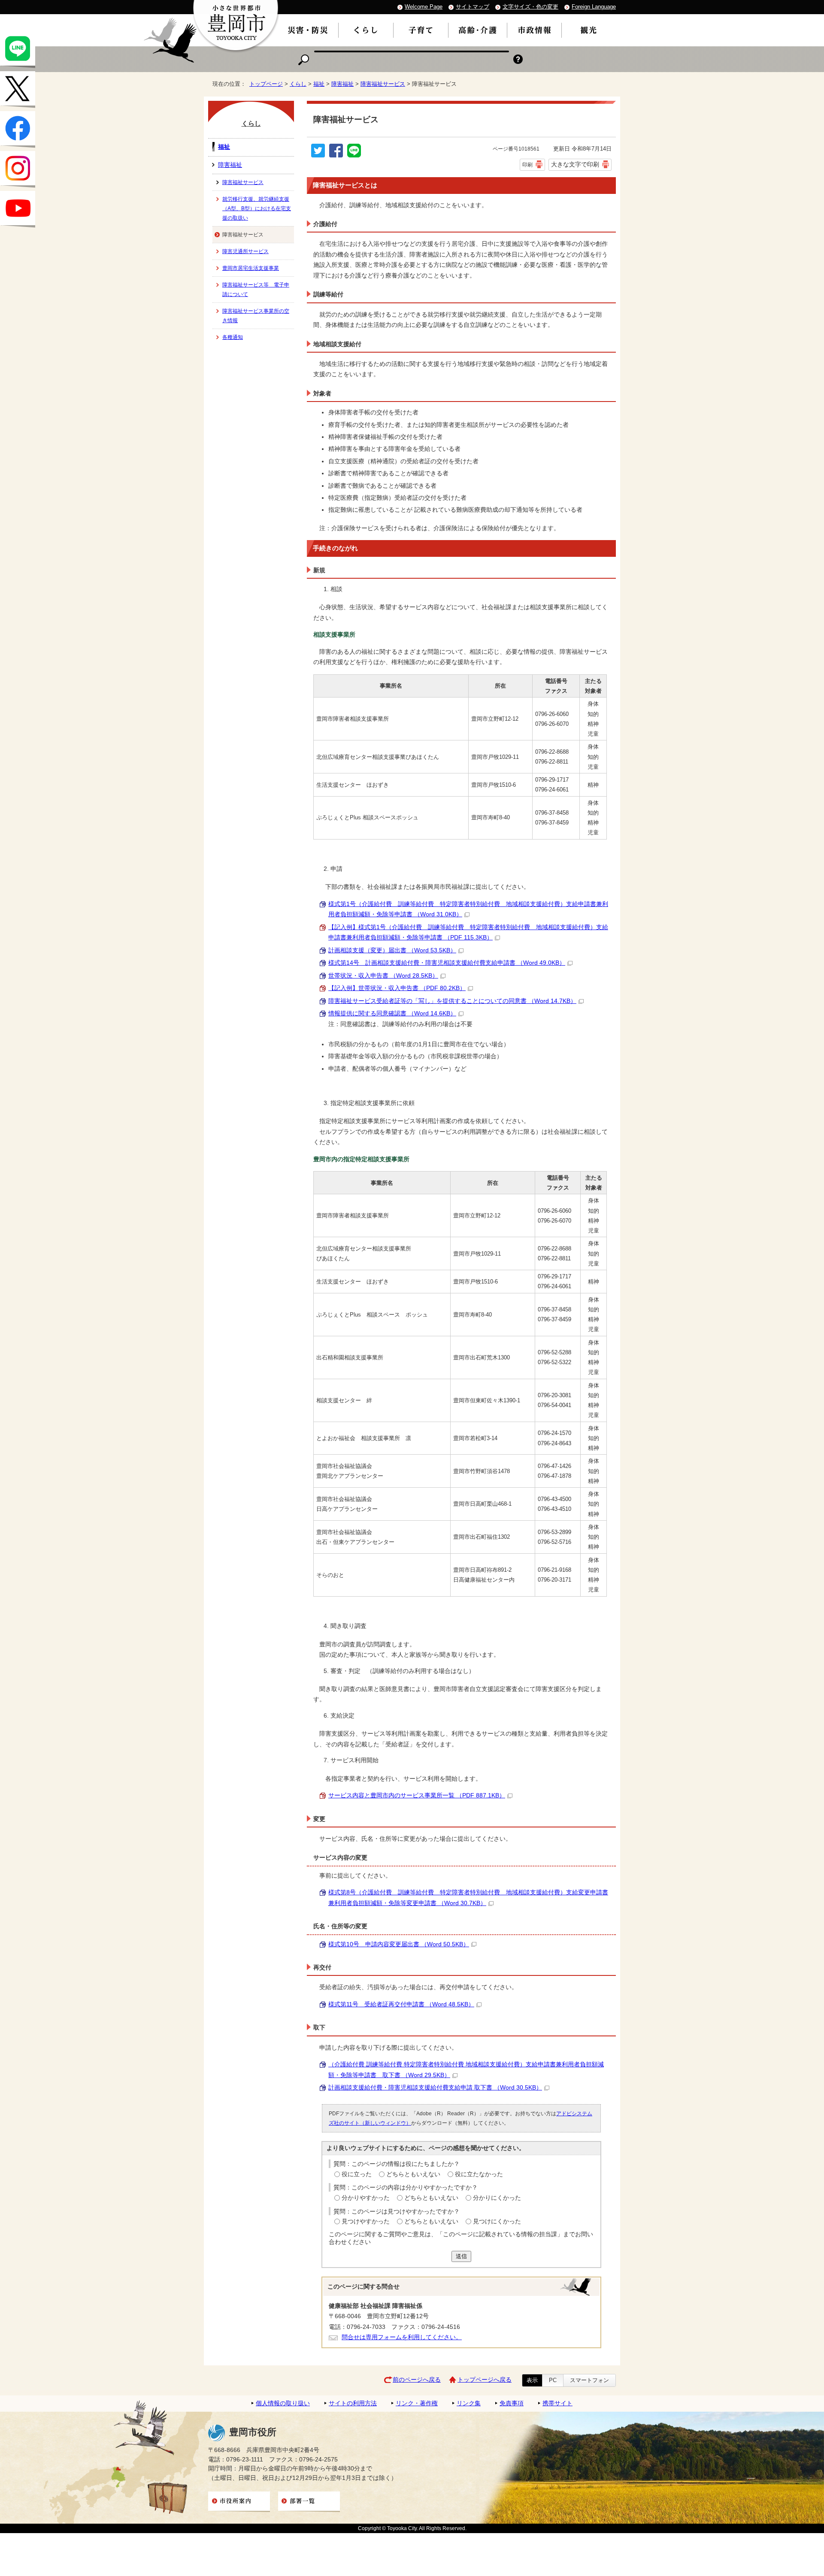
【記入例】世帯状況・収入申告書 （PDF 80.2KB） (397, 988)
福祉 (319, 84)
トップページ (266, 84)
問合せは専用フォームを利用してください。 (402, 2337)
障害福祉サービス (383, 84)
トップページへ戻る (485, 2380)
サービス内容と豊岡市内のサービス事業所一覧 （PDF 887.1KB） (417, 1795)
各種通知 (233, 337)
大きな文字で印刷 (575, 164)
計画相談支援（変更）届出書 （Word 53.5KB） (392, 950)
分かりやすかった (366, 2198)
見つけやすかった (366, 2221)
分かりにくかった (497, 2198)
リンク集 (469, 2403)
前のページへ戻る (417, 2380)
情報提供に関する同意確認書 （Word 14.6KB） (392, 1013)
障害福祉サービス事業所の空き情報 (256, 316)
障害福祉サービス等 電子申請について (256, 290)
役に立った (357, 2174)
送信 (461, 2256)
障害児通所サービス (245, 251)
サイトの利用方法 (353, 2403)
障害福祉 (342, 84)
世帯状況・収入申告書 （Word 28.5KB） (383, 976)
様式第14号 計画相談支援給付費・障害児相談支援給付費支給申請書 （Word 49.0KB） (447, 963)
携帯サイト (557, 2403)
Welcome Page (424, 7)
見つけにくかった (497, 2221)
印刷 (527, 165)
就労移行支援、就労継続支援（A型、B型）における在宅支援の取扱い (257, 208)
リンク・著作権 (417, 2403)
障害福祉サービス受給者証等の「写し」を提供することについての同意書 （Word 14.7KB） (452, 1001)
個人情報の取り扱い (283, 2403)
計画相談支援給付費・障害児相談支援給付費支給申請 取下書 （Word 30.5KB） (435, 2088)
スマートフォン (589, 2380)
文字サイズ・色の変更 (530, 7)
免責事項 (512, 2403)
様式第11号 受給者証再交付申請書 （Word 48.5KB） (401, 2004)
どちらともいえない (413, 2174)
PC (553, 2380)
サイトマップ (473, 7)
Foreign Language (594, 7)
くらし (298, 84)
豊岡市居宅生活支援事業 (251, 268)
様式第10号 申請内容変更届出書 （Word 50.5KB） (399, 1944)
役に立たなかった (479, 2174)
